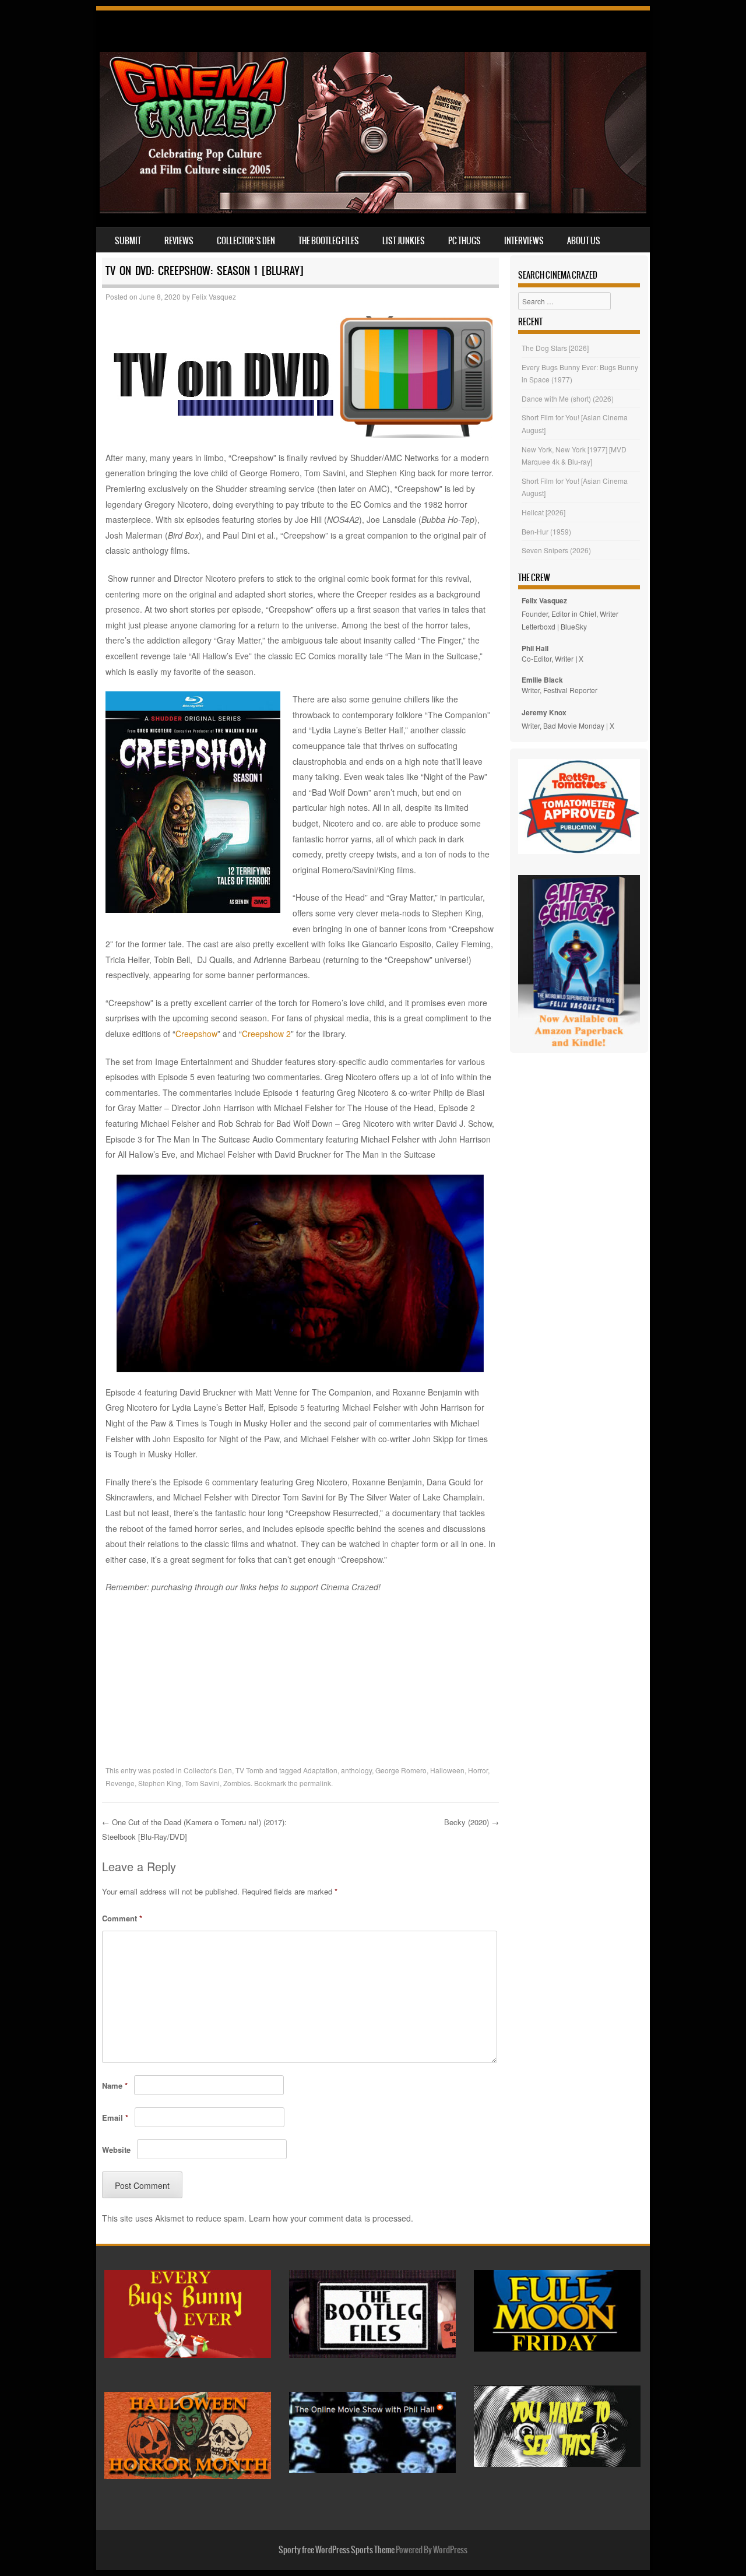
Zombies (237, 1783)
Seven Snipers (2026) (556, 550)
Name (115, 2085)
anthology (356, 1770)
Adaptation (320, 1770)
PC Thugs (465, 241)
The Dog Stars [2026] (555, 348)
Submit (128, 241)
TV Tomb (249, 1770)
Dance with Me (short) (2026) (568, 398)
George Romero (401, 1770)
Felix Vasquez (214, 296)
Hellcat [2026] (543, 512)
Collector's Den (208, 1770)
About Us (584, 241)
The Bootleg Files (329, 241)
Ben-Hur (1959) (546, 531)
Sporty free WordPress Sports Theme (337, 2550)
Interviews (524, 241)
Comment (122, 1918)
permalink (315, 1783)
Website (116, 2150)
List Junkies (404, 241)
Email (115, 2118)
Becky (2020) (471, 1822)
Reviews (179, 241)
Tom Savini (202, 1783)
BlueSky (574, 626)
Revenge (120, 1783)
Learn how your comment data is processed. (331, 2218)
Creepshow (196, 1034)
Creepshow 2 (266, 1034)
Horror (478, 1770)
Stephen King (160, 1783)
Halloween (447, 1770)
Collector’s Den (246, 241)
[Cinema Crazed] (373, 210)
